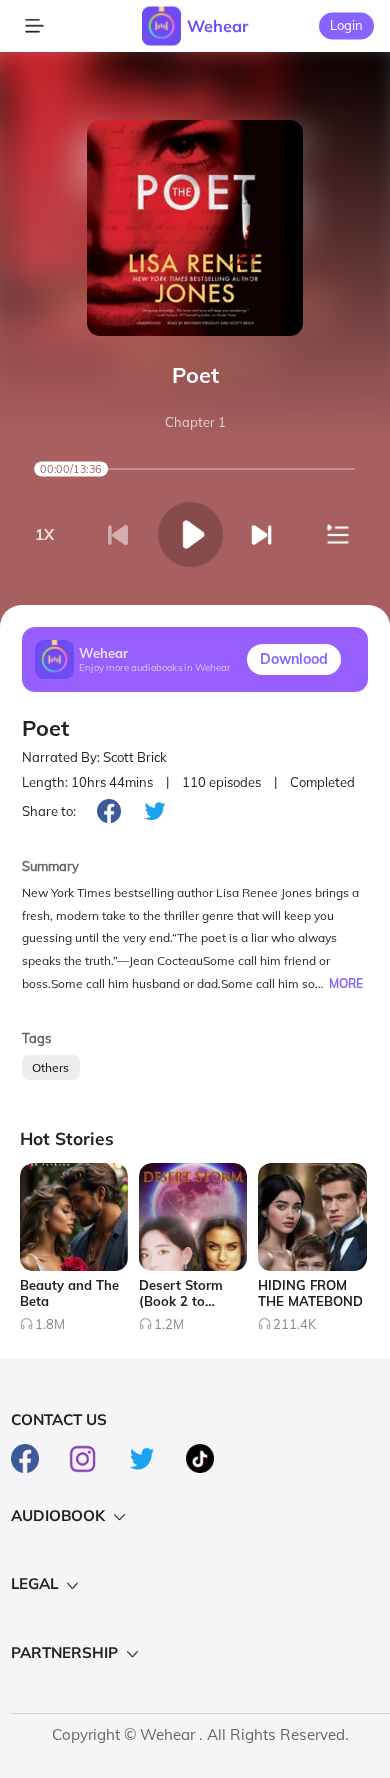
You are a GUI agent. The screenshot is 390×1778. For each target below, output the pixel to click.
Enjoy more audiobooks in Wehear (155, 667)
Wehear (217, 26)
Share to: (49, 811)
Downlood (294, 659)
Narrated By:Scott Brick (94, 757)
